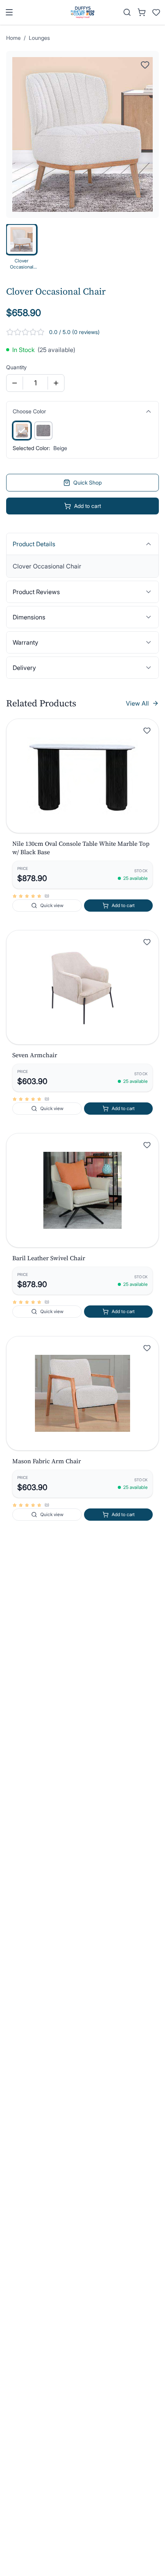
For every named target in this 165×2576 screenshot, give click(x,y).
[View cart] (142, 12)
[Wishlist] (156, 12)
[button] (82, 776)
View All (137, 703)
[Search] (127, 12)
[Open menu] (9, 12)
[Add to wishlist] (147, 730)
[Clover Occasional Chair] (22, 431)
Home (13, 38)
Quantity (16, 367)
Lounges (39, 38)
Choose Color (29, 411)
